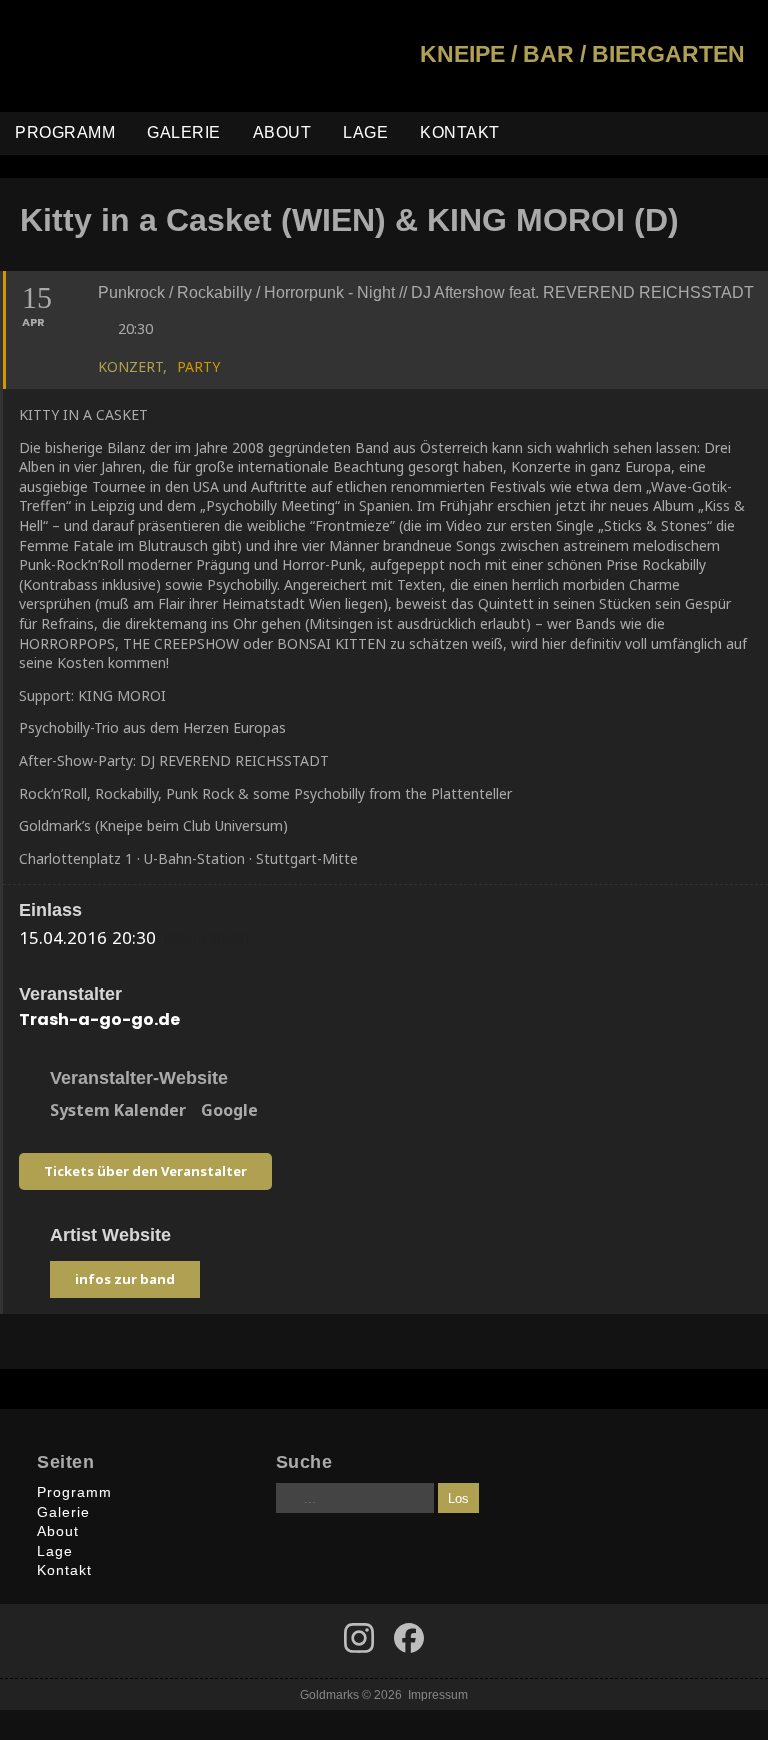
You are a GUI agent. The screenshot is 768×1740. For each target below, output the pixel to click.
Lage (365, 132)
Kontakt (460, 132)
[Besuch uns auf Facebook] (359, 1638)
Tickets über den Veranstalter (145, 1171)
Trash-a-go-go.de (99, 1019)
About (282, 132)
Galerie (184, 132)
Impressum (438, 1694)
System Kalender (118, 1111)
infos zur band (125, 1279)
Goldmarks (141, 56)
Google (229, 1111)
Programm (65, 132)
